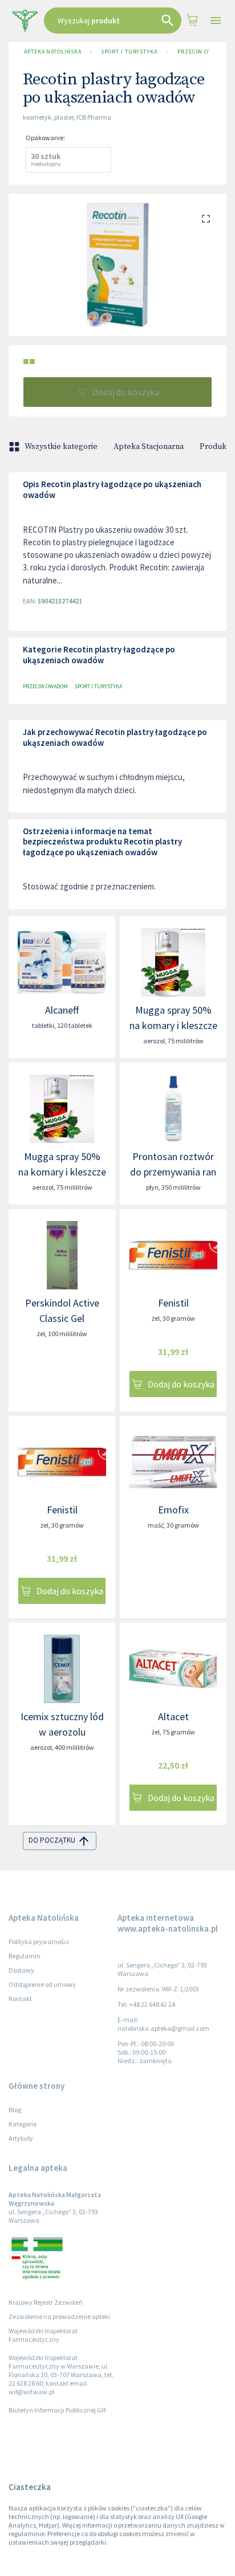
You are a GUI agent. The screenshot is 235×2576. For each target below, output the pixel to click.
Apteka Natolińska (52, 52)
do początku (52, 1840)
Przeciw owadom (204, 52)
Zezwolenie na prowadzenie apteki (59, 2316)
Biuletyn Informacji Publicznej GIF (58, 2410)
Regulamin (25, 1956)
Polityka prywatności (39, 1942)
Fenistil (173, 1303)
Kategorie (23, 2124)
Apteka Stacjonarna (149, 447)
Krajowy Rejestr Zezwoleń (46, 2302)
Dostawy (21, 1970)
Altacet (173, 1716)
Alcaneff (62, 1010)
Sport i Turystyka (129, 52)
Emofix (173, 1510)
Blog (15, 2110)
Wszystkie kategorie (61, 447)
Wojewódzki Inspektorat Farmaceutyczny (43, 2335)
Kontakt (20, 1999)
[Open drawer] (215, 21)
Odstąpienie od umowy (42, 1984)
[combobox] (113, 21)
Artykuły (21, 2138)
